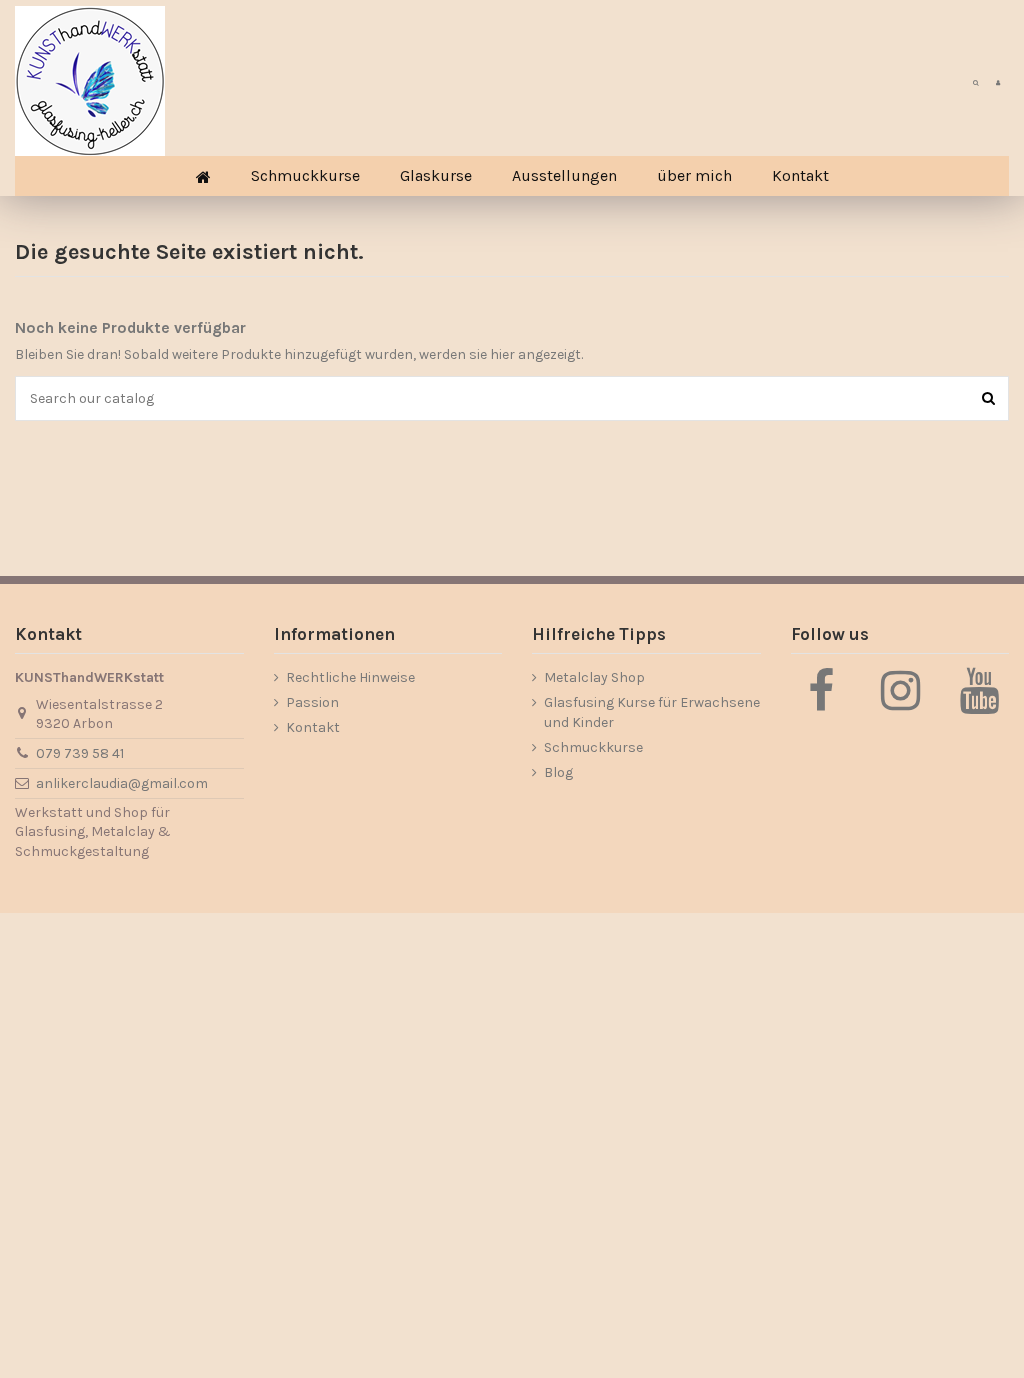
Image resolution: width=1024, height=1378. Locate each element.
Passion (312, 702)
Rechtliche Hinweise (350, 677)
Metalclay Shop (594, 677)
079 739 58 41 (80, 753)
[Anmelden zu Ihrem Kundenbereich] (998, 81)
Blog (558, 772)
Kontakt (313, 727)
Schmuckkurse (593, 747)
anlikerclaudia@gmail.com (122, 783)
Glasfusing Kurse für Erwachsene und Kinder (652, 712)
